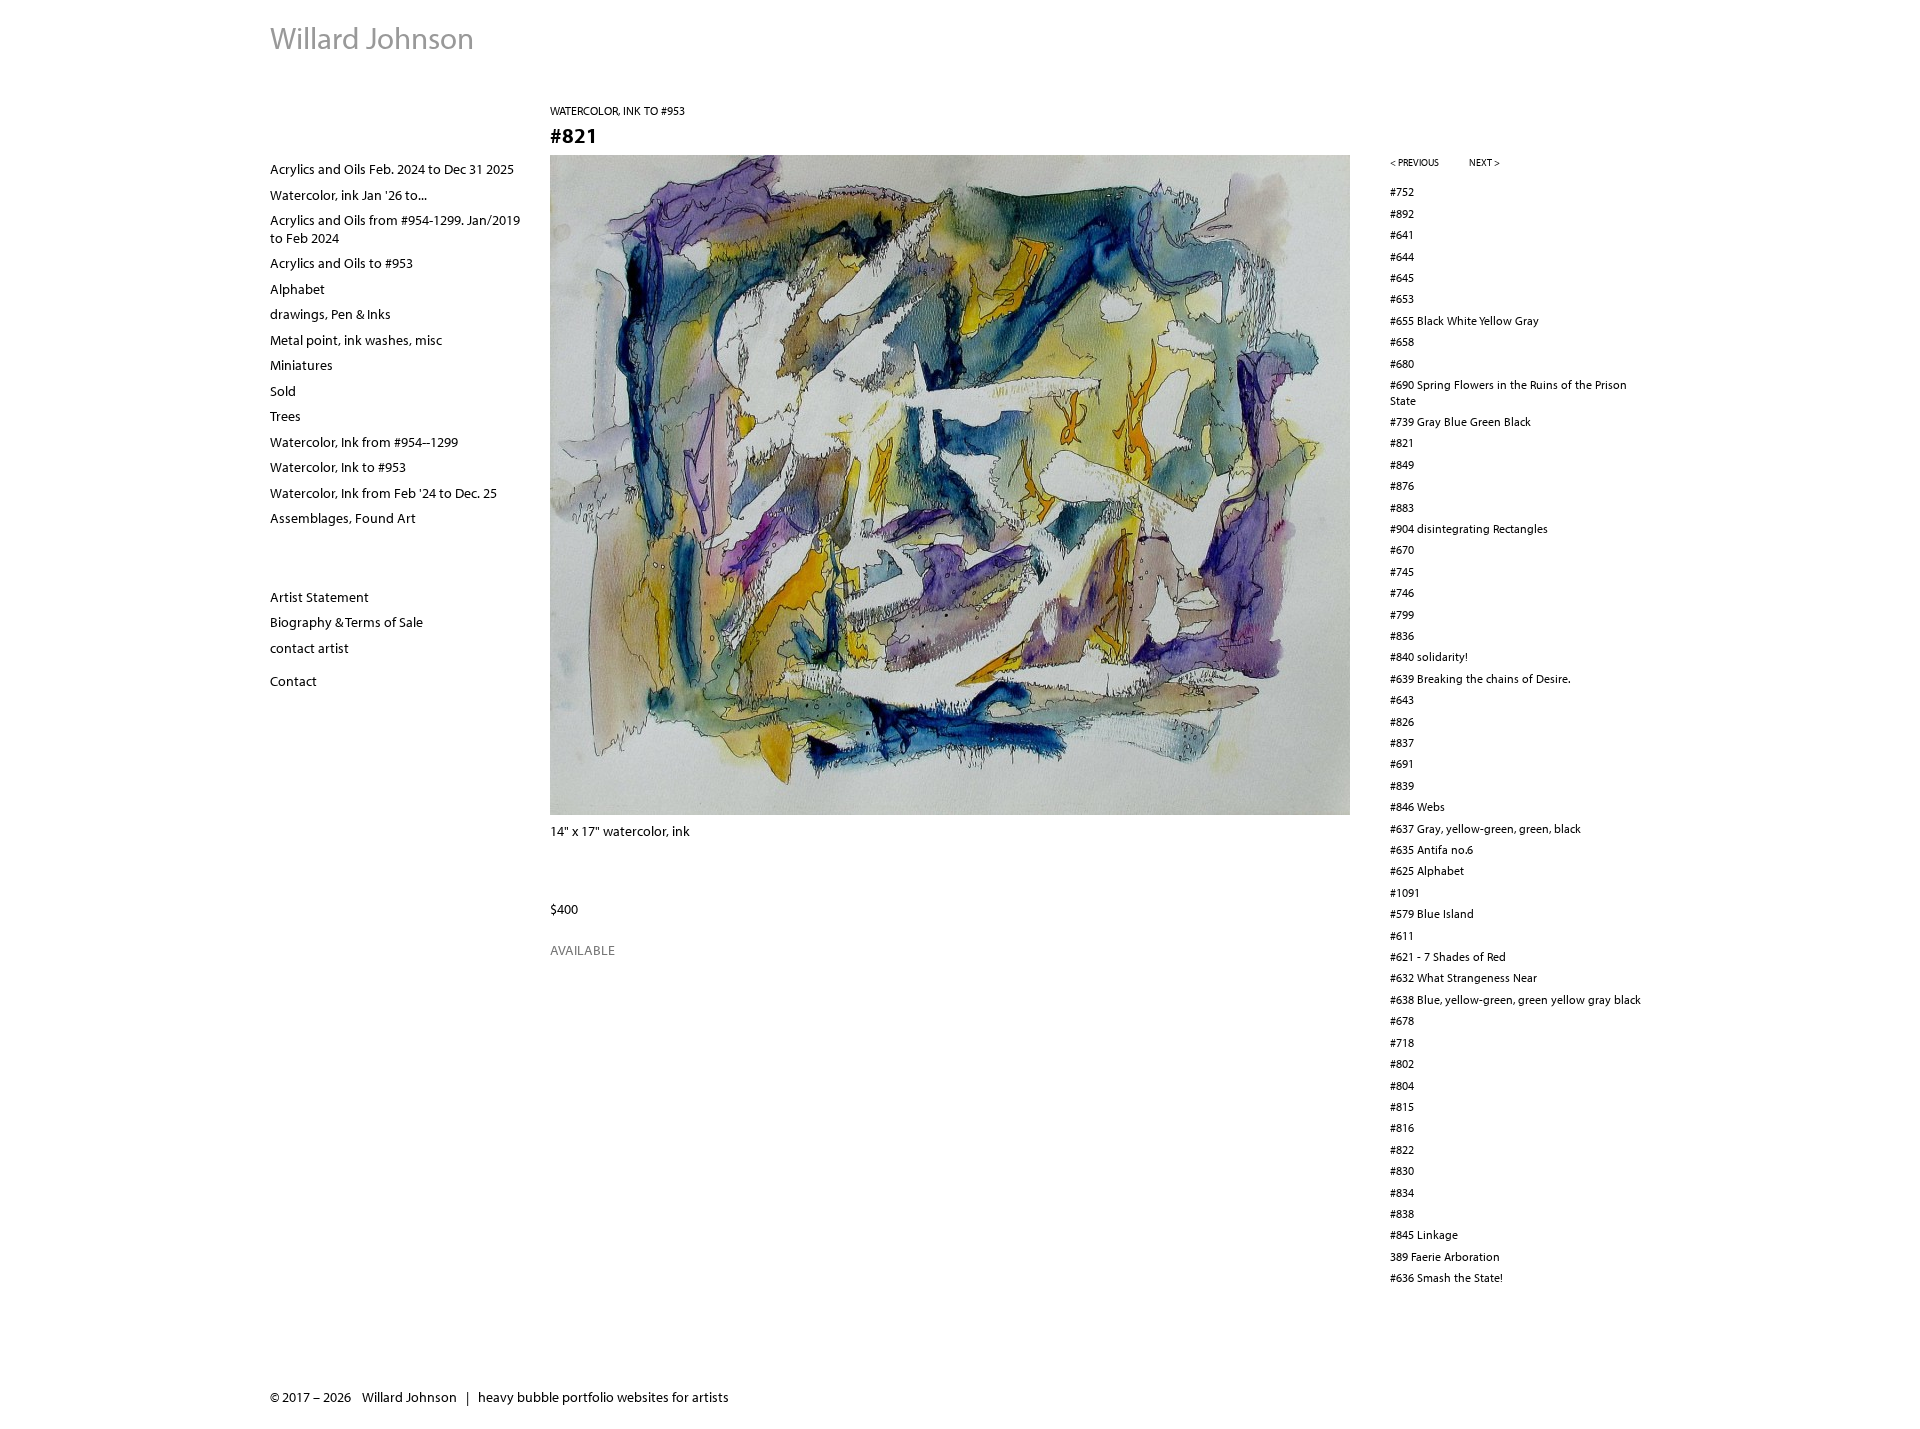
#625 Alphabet (1427, 870)
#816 (1402, 1127)
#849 (1402, 464)
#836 (1402, 635)
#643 (1402, 699)
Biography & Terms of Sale (346, 622)
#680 (1402, 363)
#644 (1402, 256)
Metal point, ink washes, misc (356, 340)
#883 (1402, 507)
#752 (1402, 191)
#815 (1402, 1106)
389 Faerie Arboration (1445, 1256)
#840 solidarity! (1429, 656)
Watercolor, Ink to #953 (617, 110)
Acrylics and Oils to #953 (341, 263)
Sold (283, 391)
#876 (1402, 485)
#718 (1402, 1042)
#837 (1402, 742)
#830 (1402, 1170)
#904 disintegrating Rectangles (1469, 528)
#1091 (1405, 892)
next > (1484, 162)
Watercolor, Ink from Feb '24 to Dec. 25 (383, 493)
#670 (1402, 549)
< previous (1414, 162)
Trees (285, 416)
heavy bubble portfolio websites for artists (603, 1397)
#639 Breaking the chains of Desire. (1480, 678)
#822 (1402, 1149)
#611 (1402, 935)
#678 (1402, 1020)
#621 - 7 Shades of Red (1448, 956)
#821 (1402, 442)
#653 (1402, 298)
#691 (1402, 763)
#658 (1402, 341)
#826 (1402, 721)
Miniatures (301, 365)
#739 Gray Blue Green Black (1460, 421)
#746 (1402, 592)
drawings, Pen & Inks (330, 314)
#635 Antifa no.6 (1431, 849)
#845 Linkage (1424, 1234)
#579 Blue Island (1432, 913)
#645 (1402, 277)
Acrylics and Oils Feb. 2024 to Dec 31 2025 (392, 169)
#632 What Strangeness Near (1463, 977)
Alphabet (297, 289)
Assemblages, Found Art (343, 518)
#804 (1402, 1085)
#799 (1402, 614)
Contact (293, 681)
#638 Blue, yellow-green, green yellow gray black (1515, 999)
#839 (1402, 785)
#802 (1402, 1063)
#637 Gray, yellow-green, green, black (1485, 828)
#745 (1402, 571)
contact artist (309, 648)
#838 (1402, 1213)
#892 (1402, 213)
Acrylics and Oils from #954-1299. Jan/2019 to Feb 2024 (395, 229)
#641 (1402, 234)
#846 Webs (1417, 806)
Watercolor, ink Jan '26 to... (348, 195)
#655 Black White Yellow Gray (1464, 320)
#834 (1402, 1192)
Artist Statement (319, 597)
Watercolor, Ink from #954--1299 (364, 442)
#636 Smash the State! (1446, 1277)
